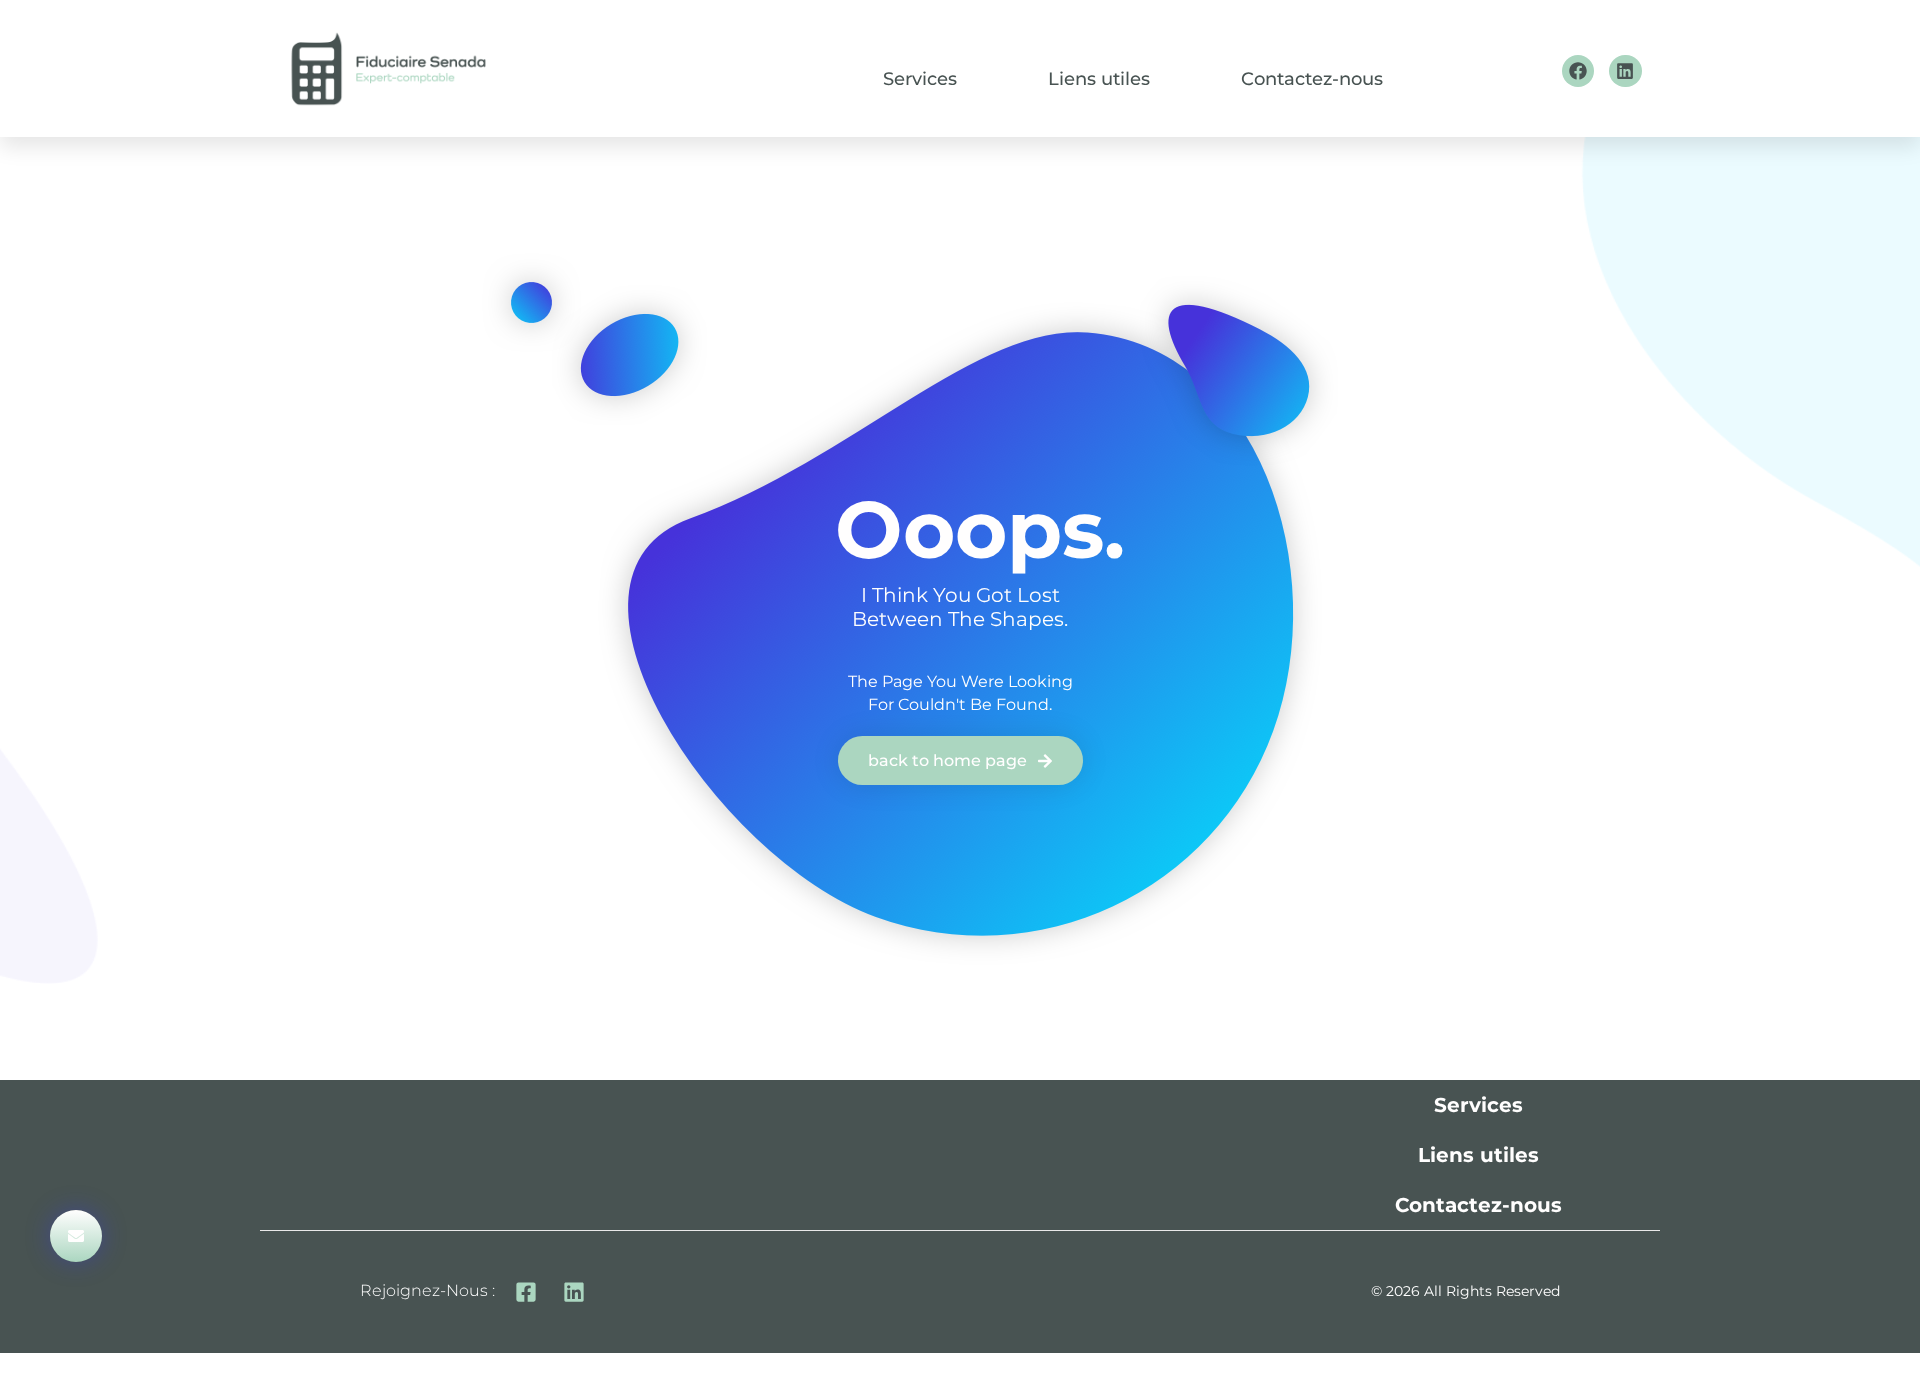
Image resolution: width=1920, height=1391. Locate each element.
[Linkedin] (1625, 71)
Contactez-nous (1312, 79)
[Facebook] (1578, 71)
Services (920, 79)
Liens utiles (1099, 79)
